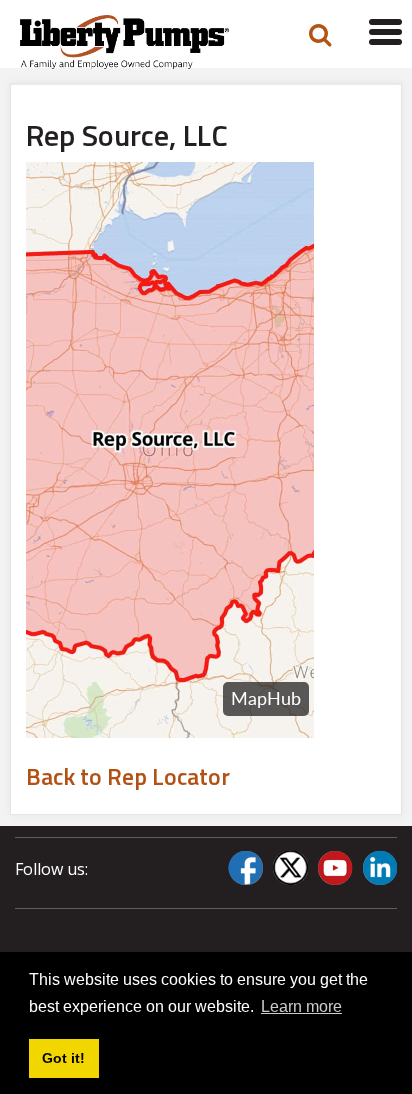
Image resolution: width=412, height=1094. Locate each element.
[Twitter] (290, 868)
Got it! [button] (63, 1058)
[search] (320, 35)
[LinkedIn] (379, 868)
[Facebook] (245, 868)
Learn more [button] (301, 1006)
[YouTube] (335, 868)
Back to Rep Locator (128, 776)
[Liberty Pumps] (138, 42)
